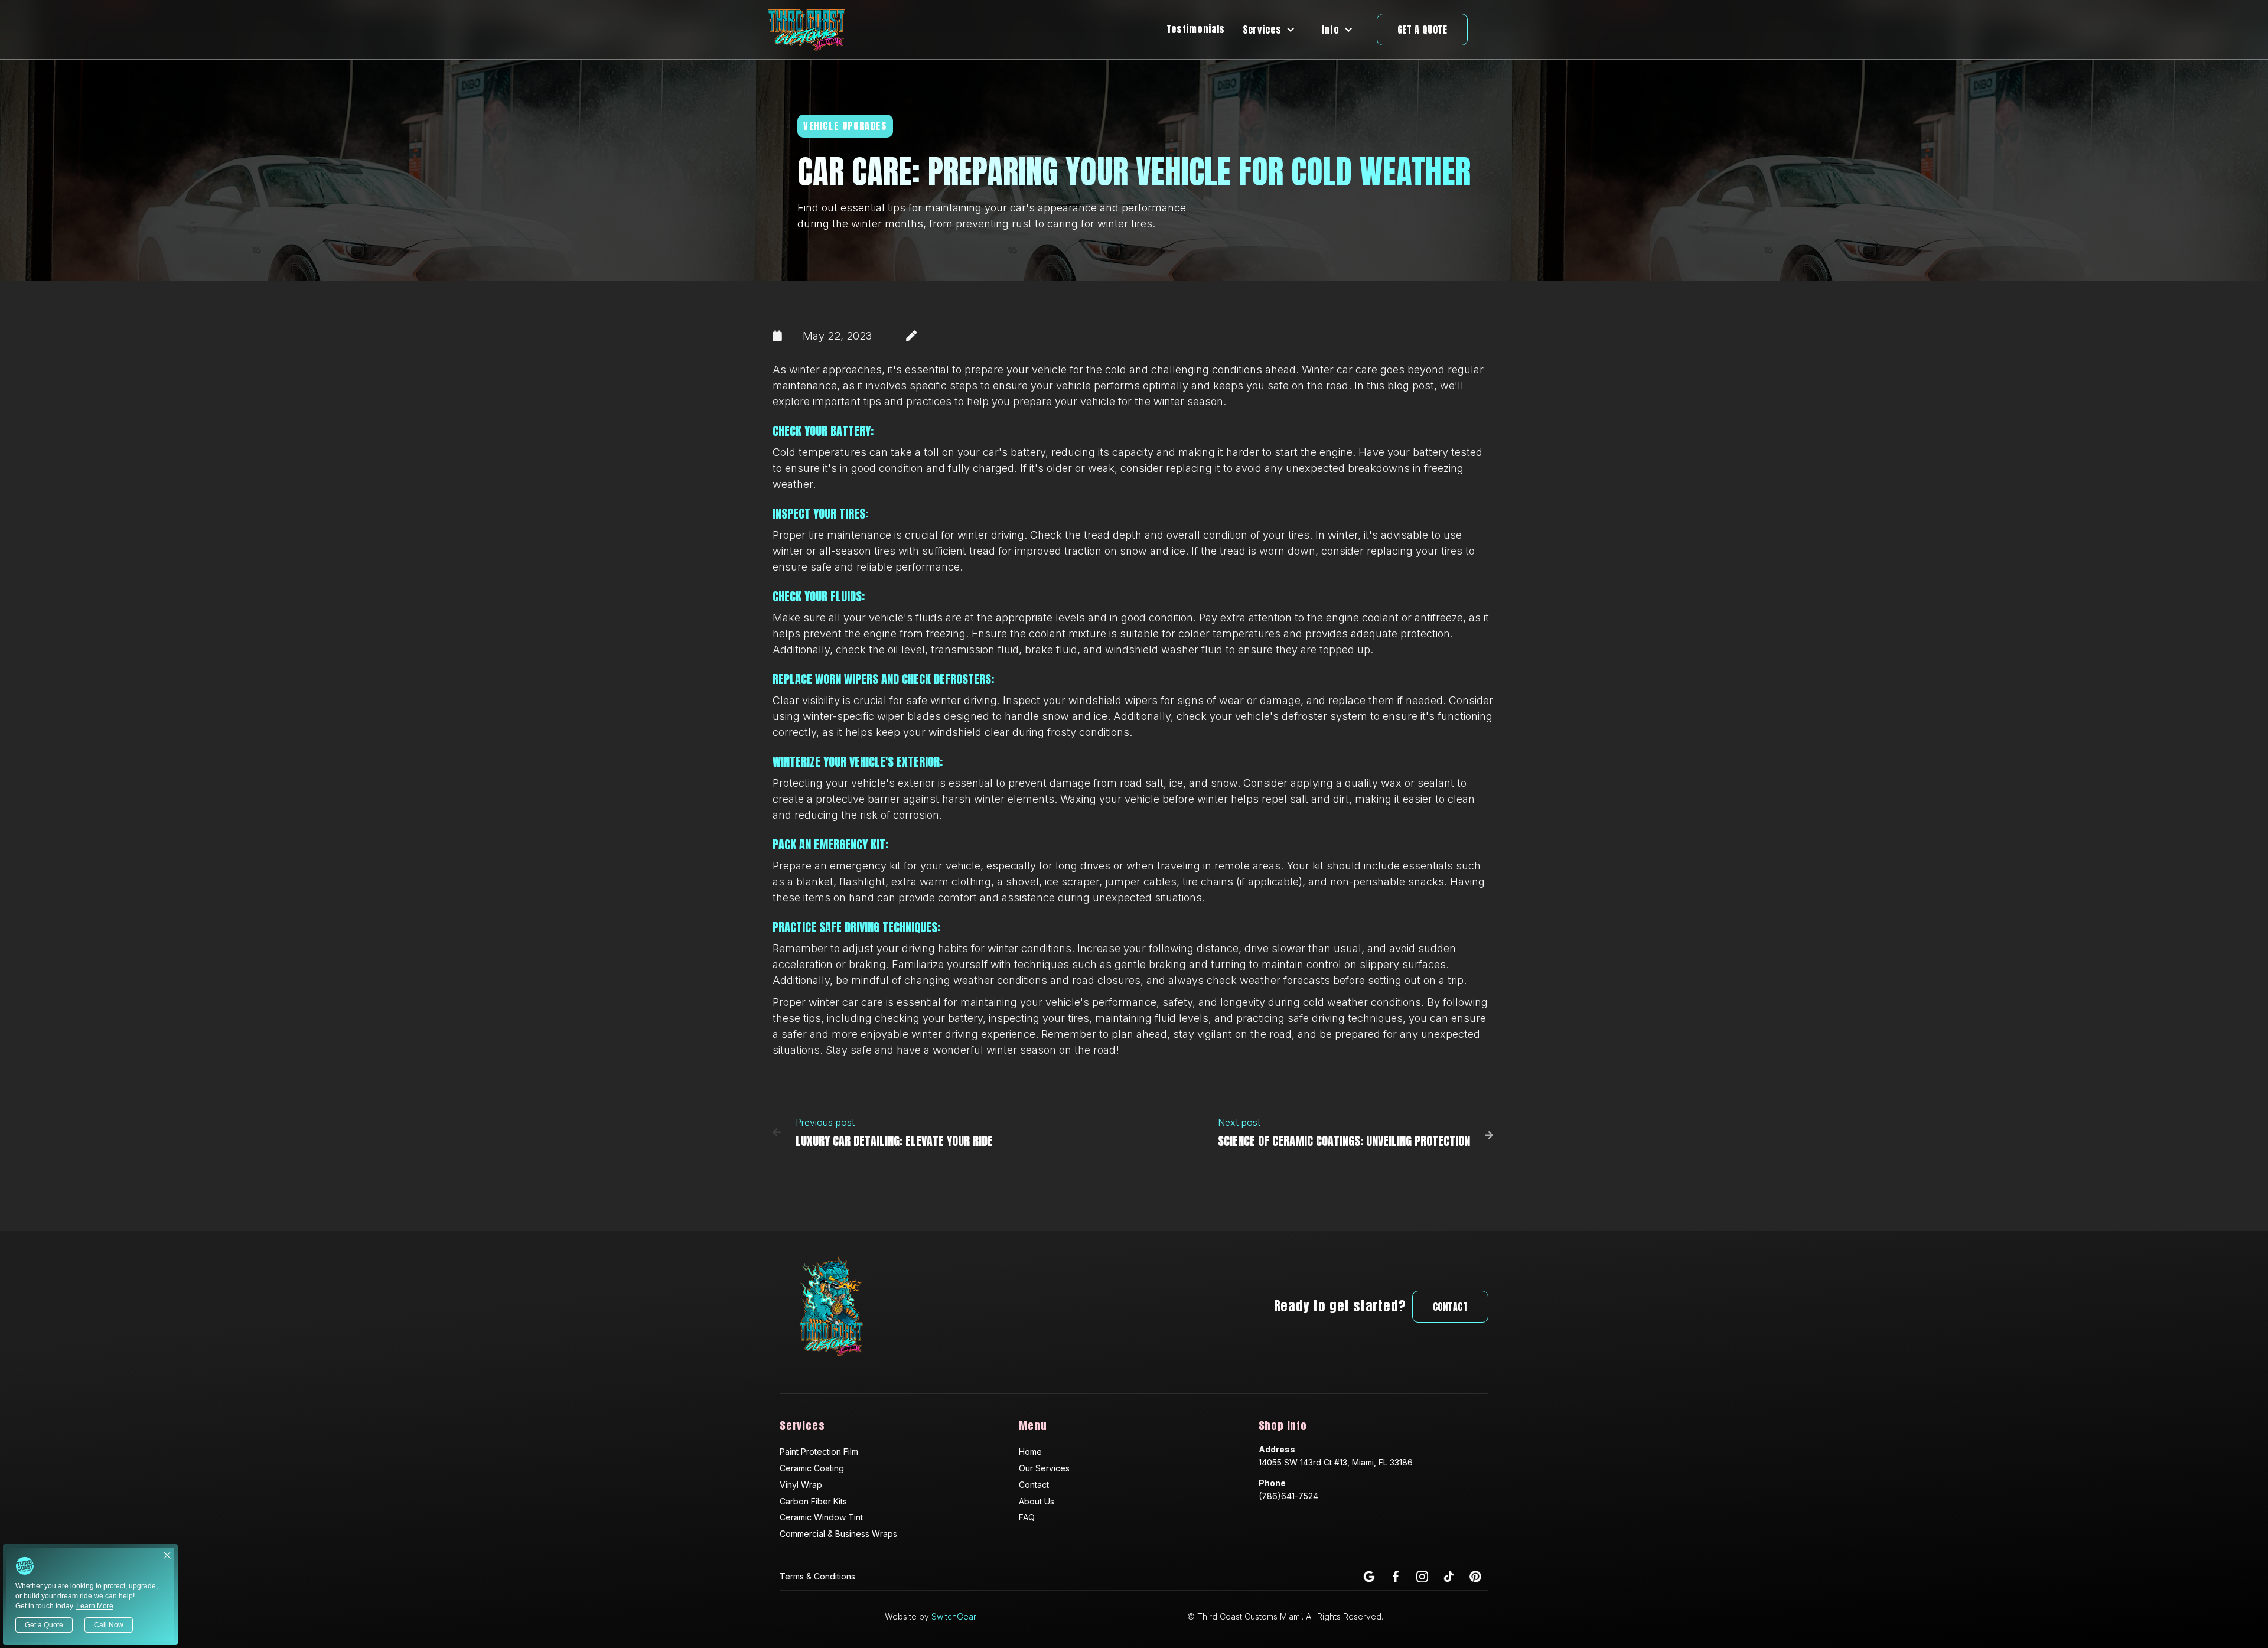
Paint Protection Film (819, 1452)
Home (1030, 1452)
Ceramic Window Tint (821, 1517)
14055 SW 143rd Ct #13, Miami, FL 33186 (1336, 1462)
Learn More (95, 1606)
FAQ (1027, 1517)
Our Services (1044, 1468)
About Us (1037, 1501)
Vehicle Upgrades (845, 126)
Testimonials (1196, 29)
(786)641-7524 (1288, 1496)
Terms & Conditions (817, 1576)
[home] (807, 30)
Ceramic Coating (812, 1468)
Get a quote (1423, 30)
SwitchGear (954, 1616)
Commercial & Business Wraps (838, 1534)
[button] (1273, 30)
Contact (1451, 1307)
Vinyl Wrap (801, 1485)
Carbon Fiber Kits (813, 1501)
